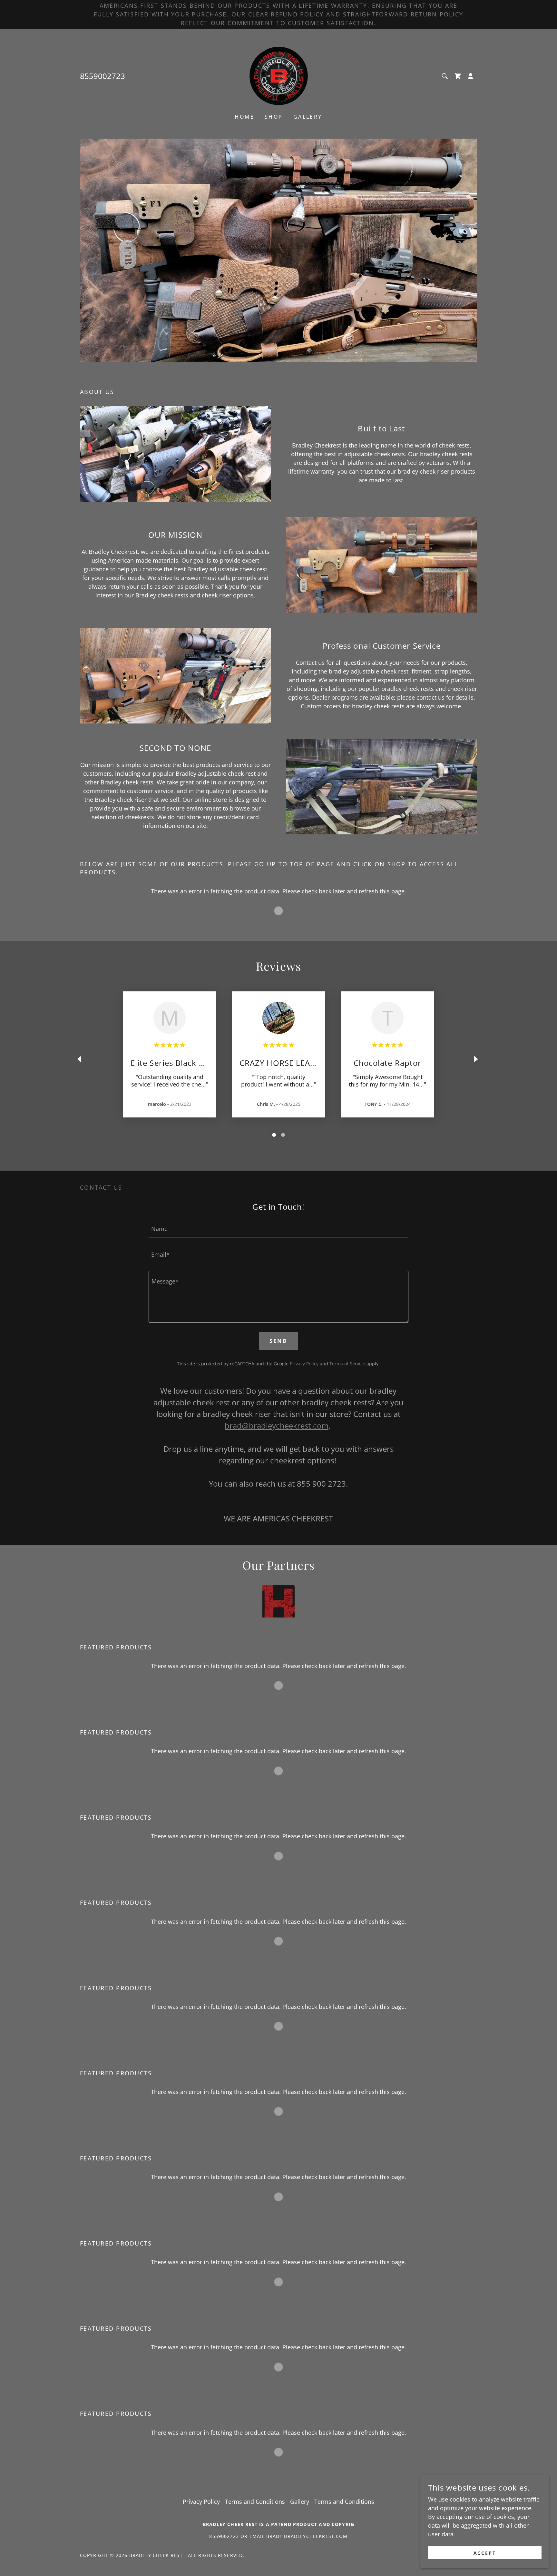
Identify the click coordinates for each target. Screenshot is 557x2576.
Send (279, 1341)
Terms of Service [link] (347, 1364)
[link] (279, 75)
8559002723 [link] (103, 76)
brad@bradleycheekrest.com (277, 1426)
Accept (485, 2553)
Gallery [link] (308, 117)
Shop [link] (274, 117)
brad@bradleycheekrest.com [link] (307, 2536)
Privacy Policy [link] (304, 1364)
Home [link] (244, 117)
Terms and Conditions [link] (255, 2502)
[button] (471, 76)
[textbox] (278, 1228)
